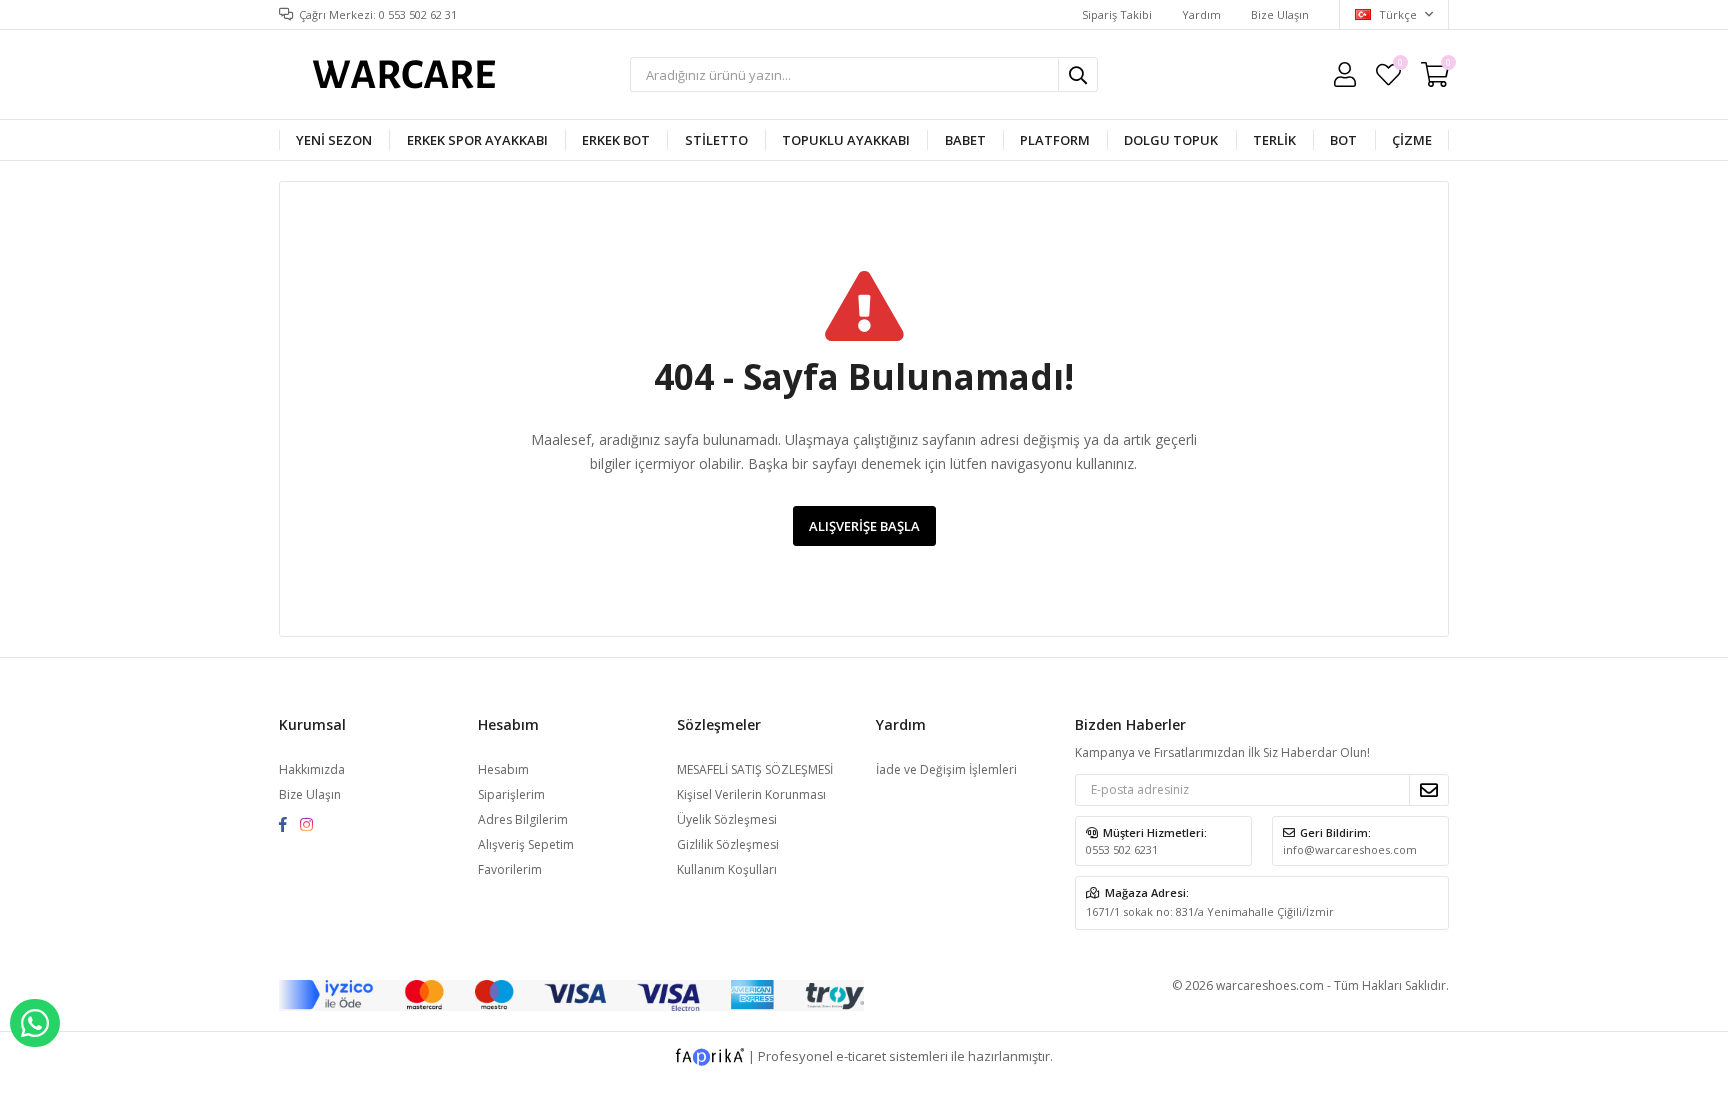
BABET (965, 140)
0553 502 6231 (1122, 849)
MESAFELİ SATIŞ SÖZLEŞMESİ (755, 769)
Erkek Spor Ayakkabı (477, 140)
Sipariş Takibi (1117, 14)
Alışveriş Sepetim (526, 844)
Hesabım (503, 769)
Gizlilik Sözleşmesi (728, 844)
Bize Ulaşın (1280, 14)
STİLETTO (716, 140)
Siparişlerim (511, 794)
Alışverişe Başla (864, 526)
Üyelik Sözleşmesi (727, 819)
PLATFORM (1055, 140)
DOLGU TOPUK (1171, 140)
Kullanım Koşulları (727, 869)
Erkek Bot (616, 140)
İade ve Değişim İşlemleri (946, 769)
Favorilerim (1399, 65)
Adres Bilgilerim (523, 819)
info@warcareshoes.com (1350, 849)
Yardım (1201, 14)
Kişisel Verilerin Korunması (751, 794)
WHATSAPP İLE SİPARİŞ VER (35, 1023)
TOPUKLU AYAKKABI (846, 140)
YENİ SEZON (334, 140)
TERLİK (1274, 140)
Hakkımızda (312, 769)
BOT (1343, 140)
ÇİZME (1412, 140)
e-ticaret (861, 1056)
